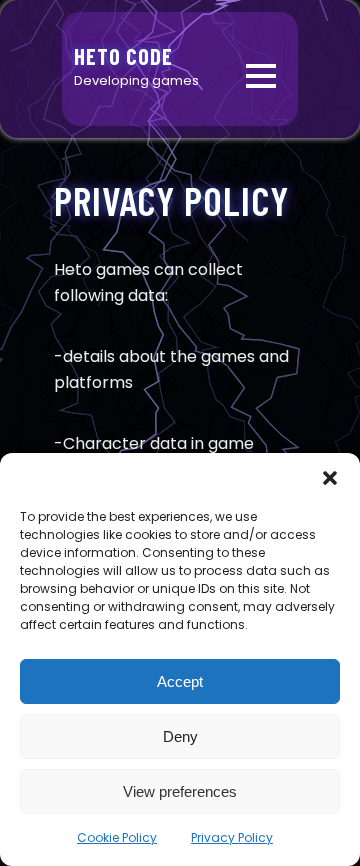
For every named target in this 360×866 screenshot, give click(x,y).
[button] (330, 478)
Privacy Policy (232, 837)
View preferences (180, 791)
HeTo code (123, 56)
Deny (180, 736)
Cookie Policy (117, 837)
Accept (180, 681)
